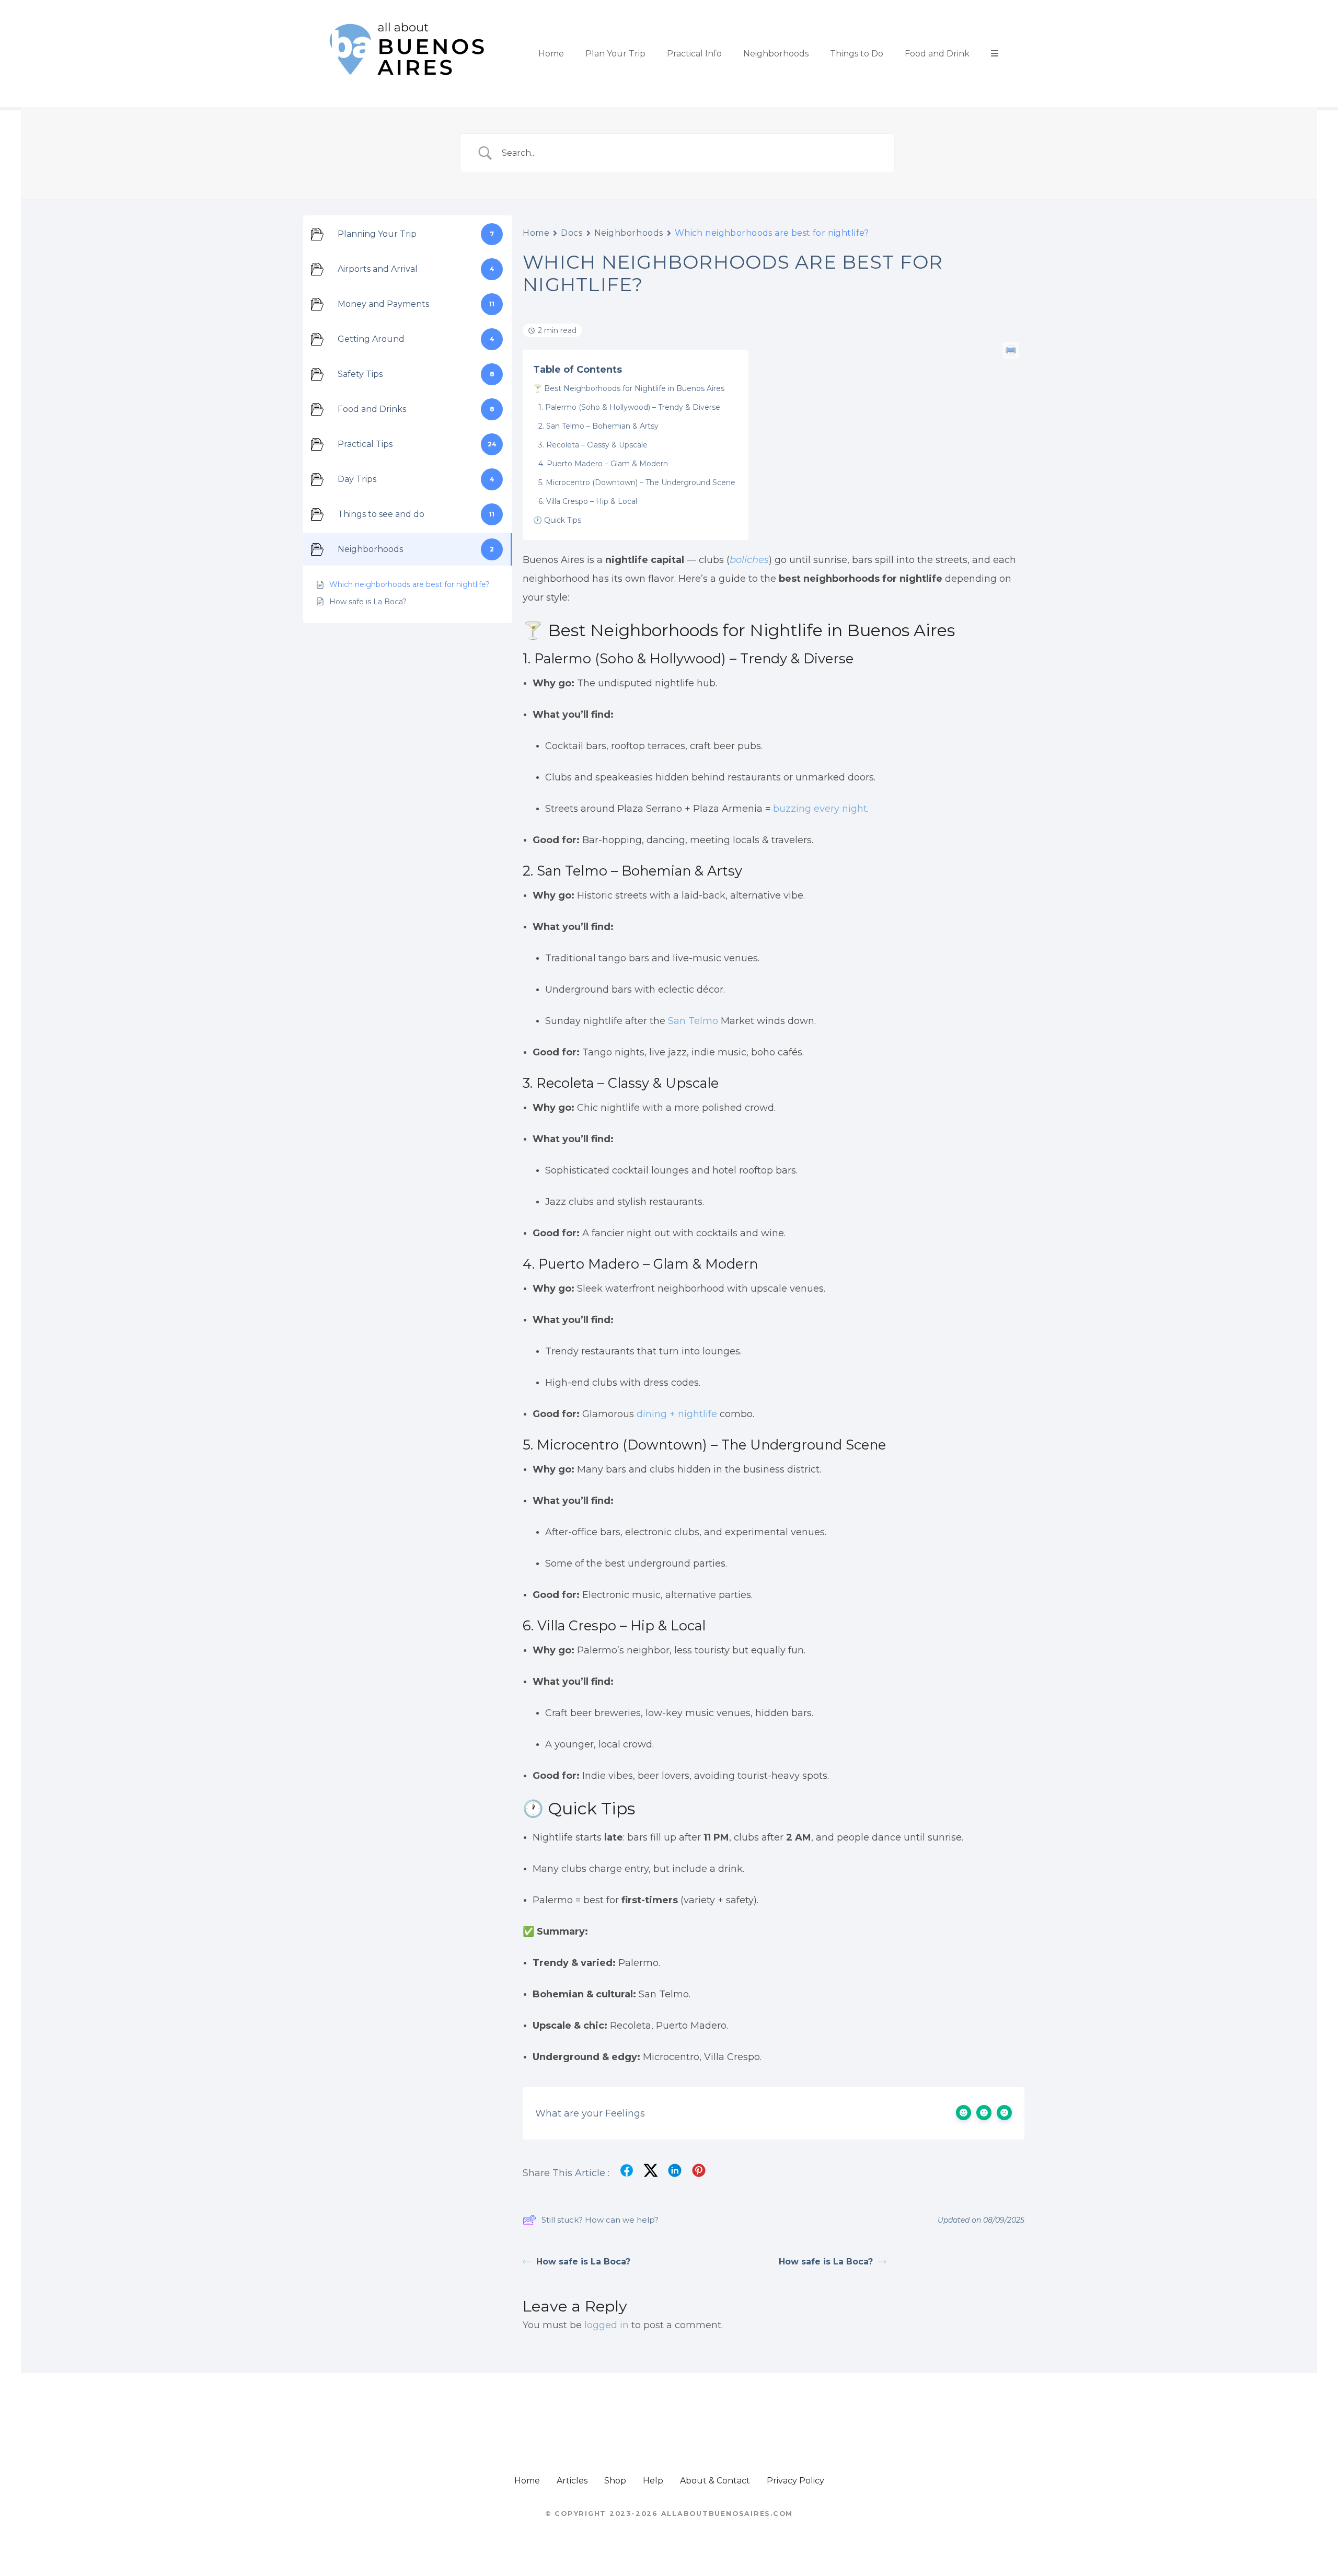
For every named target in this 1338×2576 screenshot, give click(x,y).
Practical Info (694, 54)
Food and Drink (937, 54)
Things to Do (857, 54)
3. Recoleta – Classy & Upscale (593, 445)
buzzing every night (820, 809)
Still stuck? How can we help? (600, 2220)
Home (551, 54)
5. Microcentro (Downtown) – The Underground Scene (637, 482)
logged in (607, 2325)
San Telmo (693, 1021)
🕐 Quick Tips (557, 520)
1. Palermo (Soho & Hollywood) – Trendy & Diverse (629, 407)
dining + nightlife (677, 1414)
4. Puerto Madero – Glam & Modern (603, 464)
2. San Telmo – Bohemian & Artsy (598, 426)
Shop (615, 2481)
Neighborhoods (776, 54)
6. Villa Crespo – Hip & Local (588, 501)
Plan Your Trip (615, 54)
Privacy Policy (795, 2481)
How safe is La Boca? (583, 2262)
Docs (572, 233)
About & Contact (715, 2481)
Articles (572, 2481)
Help (653, 2481)
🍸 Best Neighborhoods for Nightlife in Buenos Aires (629, 388)
